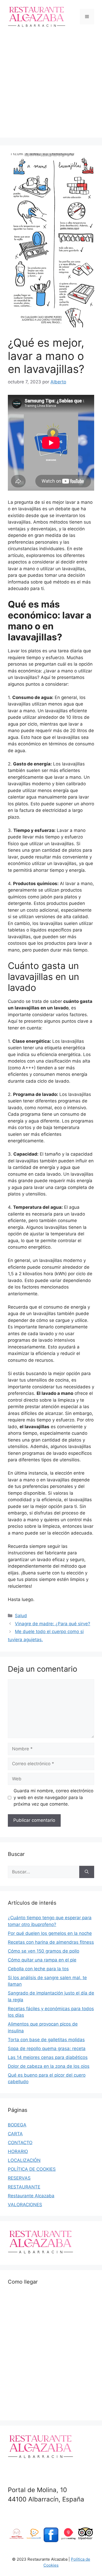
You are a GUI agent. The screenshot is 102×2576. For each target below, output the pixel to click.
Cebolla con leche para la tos (38, 1969)
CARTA (15, 2134)
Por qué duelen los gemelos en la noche (50, 1933)
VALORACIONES (25, 2205)
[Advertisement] (51, 87)
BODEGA (17, 2125)
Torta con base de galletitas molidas (46, 2040)
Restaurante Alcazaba (31, 2196)
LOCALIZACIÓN (24, 2160)
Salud (21, 1616)
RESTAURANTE (24, 2187)
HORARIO (18, 2151)
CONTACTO (20, 2143)
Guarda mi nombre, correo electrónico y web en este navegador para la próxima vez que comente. (53, 1797)
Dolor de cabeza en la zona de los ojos (49, 2066)
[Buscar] (87, 1872)
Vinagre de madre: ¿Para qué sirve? (53, 1624)
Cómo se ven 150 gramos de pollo (44, 1951)
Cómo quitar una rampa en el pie (42, 1960)
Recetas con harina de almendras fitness (51, 1942)
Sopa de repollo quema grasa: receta (47, 2048)
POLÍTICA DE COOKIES (32, 2169)
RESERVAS (19, 2178)
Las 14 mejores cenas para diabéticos (48, 2057)
